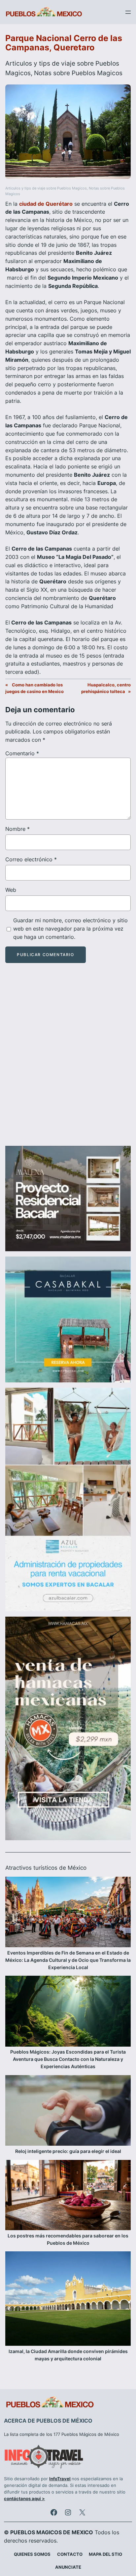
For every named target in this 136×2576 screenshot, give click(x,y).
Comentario (22, 753)
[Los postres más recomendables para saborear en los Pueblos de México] (68, 2196)
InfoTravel (60, 2479)
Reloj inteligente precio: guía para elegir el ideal (68, 2151)
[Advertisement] (68, 1060)
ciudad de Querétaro (46, 204)
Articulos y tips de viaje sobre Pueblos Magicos (46, 188)
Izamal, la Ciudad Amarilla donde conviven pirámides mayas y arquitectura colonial (68, 2355)
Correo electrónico (31, 859)
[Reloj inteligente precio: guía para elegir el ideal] (68, 2112)
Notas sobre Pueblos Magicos (78, 73)
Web (11, 890)
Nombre (17, 829)
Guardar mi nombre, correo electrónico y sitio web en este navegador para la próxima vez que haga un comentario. (70, 929)
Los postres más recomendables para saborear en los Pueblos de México (68, 2239)
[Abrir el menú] (128, 12)
